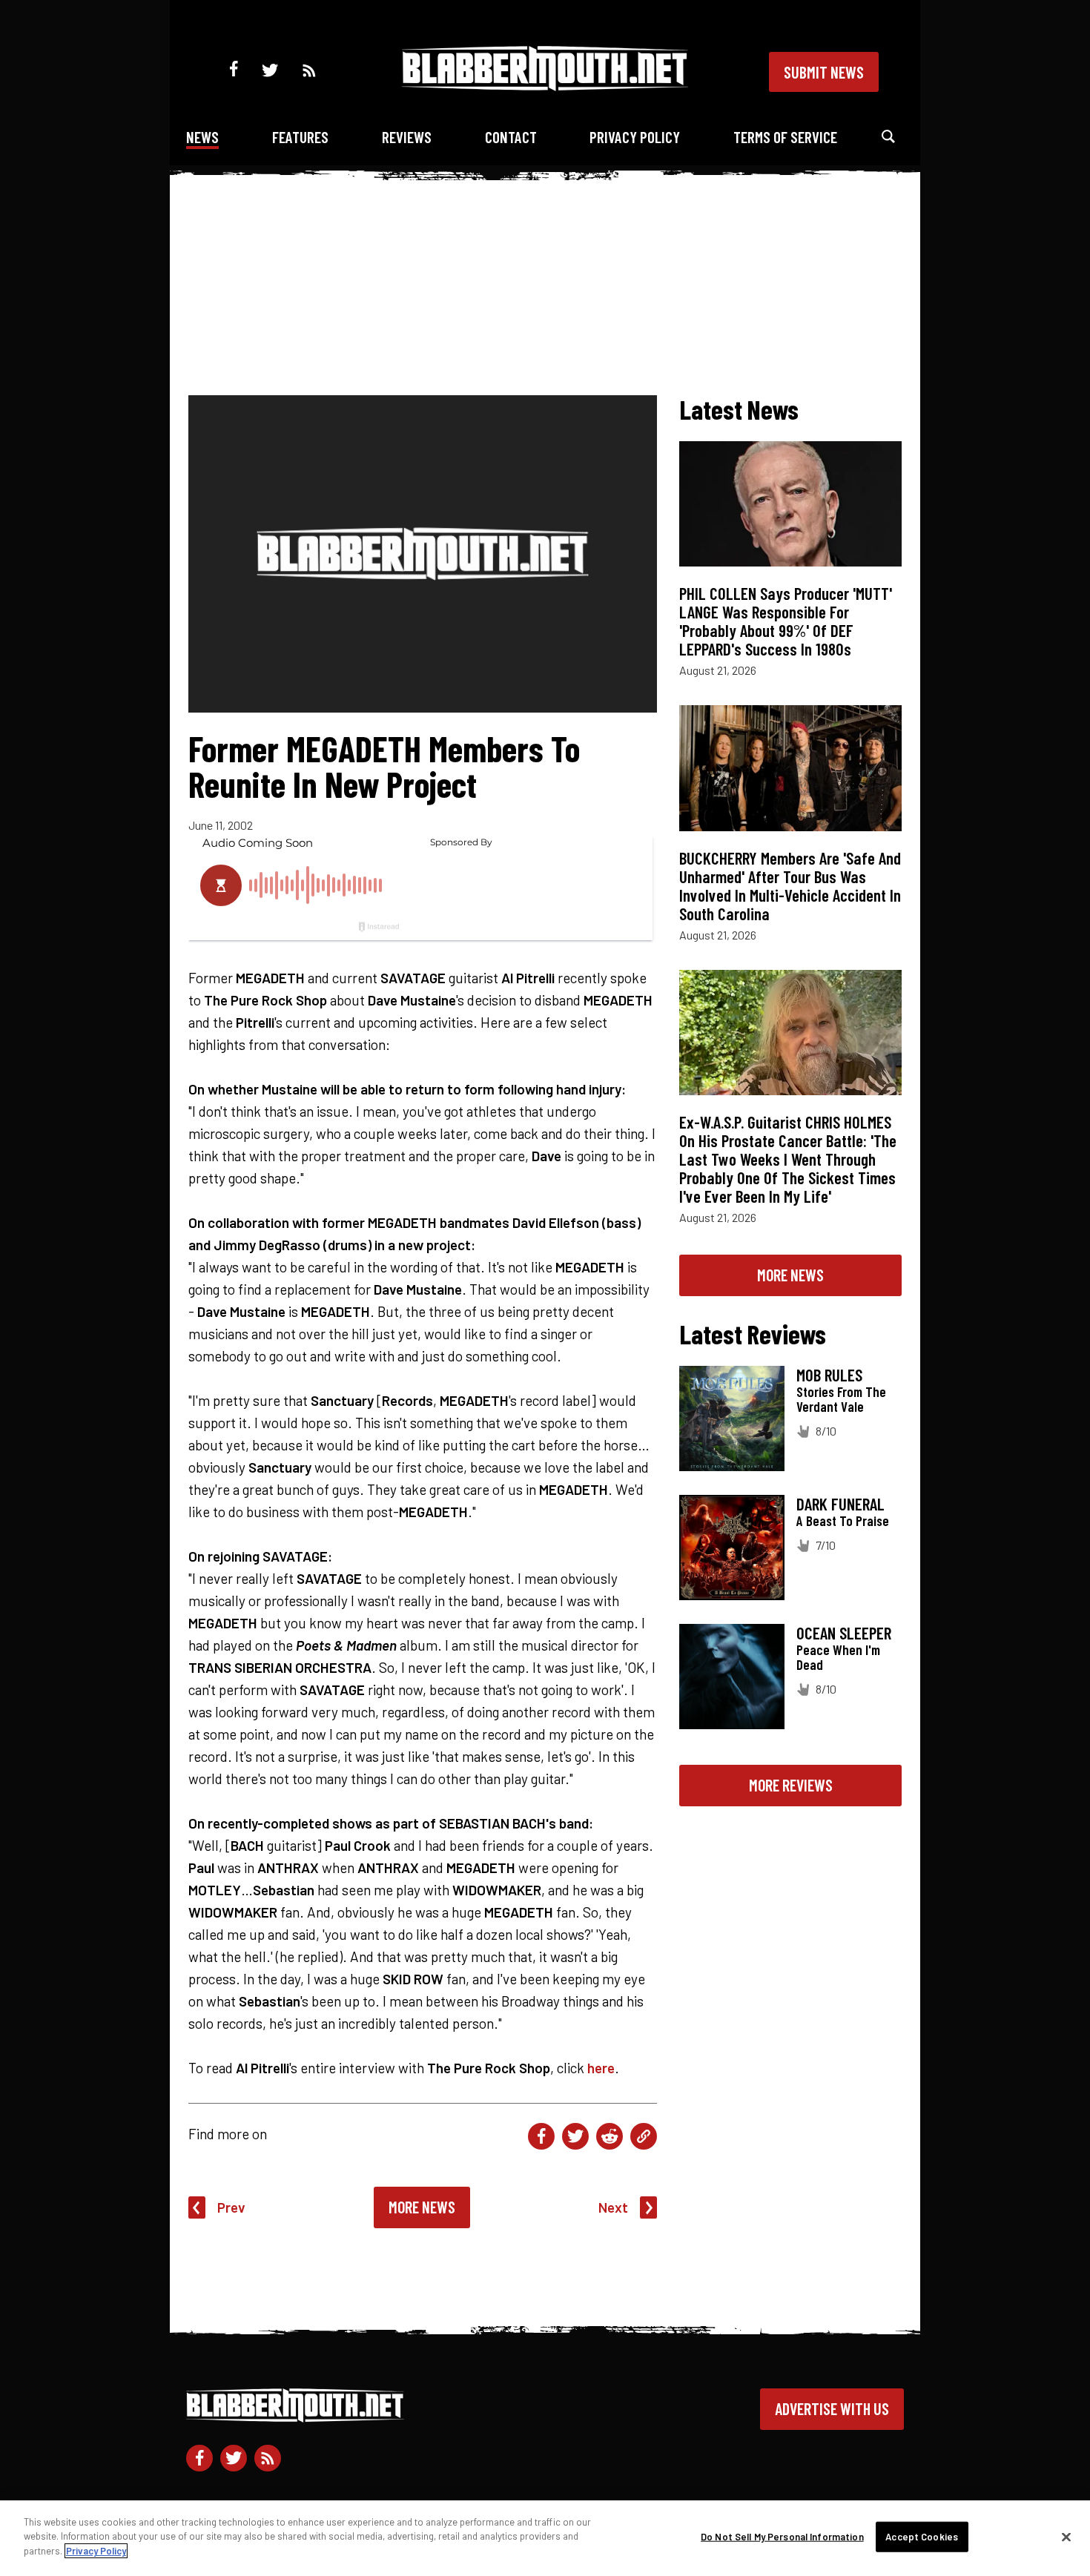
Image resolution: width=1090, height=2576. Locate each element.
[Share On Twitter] (575, 2136)
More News (422, 2207)
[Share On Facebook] (541, 2136)
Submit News (824, 72)
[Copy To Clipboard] (644, 2136)
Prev (231, 2207)
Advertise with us (832, 2408)
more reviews (791, 1785)
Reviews (407, 137)
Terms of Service (785, 137)
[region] (545, 2538)
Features (300, 137)
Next (613, 2207)
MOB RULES (829, 1375)
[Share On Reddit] (610, 2136)
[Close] (1066, 2537)
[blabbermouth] (545, 86)
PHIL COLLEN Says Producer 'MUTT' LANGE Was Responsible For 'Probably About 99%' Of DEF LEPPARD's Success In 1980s (786, 621)
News (202, 137)
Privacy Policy (635, 137)
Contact (511, 137)
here (601, 2068)
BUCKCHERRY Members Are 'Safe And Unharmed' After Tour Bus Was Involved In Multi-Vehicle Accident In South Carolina (790, 886)
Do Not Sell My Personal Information (782, 2537)
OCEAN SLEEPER (844, 1633)
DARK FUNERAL (840, 1504)
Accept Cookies (922, 2537)
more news (790, 1275)
